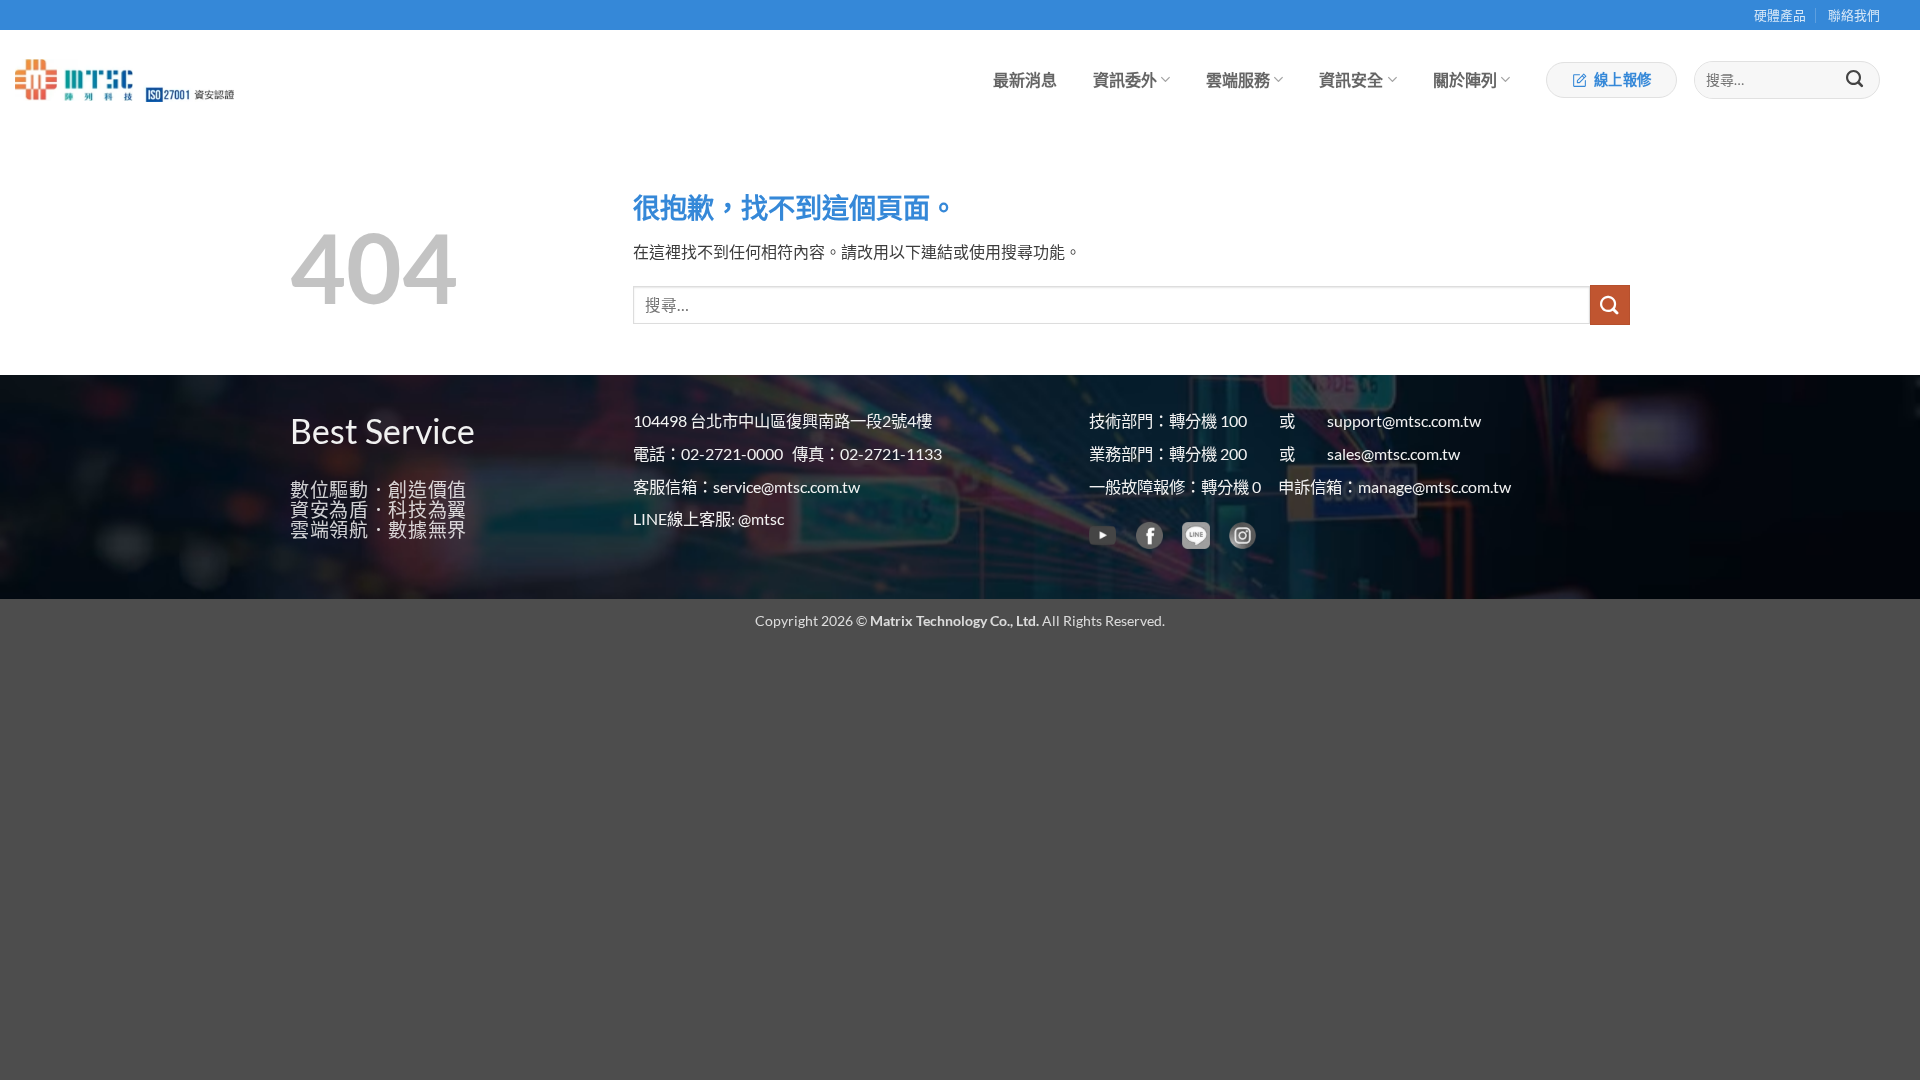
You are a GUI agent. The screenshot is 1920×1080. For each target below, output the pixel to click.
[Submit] (1855, 80)
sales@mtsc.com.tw (1393, 453)
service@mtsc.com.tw (786, 486)
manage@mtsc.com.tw (1434, 486)
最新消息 (1025, 79)
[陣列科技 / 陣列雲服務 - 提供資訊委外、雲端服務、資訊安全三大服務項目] (74, 80)
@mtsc (761, 518)
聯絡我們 (1854, 15)
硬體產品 (1780, 15)
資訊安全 (1351, 79)
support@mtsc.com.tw (1404, 420)
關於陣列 (1465, 79)
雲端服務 (1238, 79)
